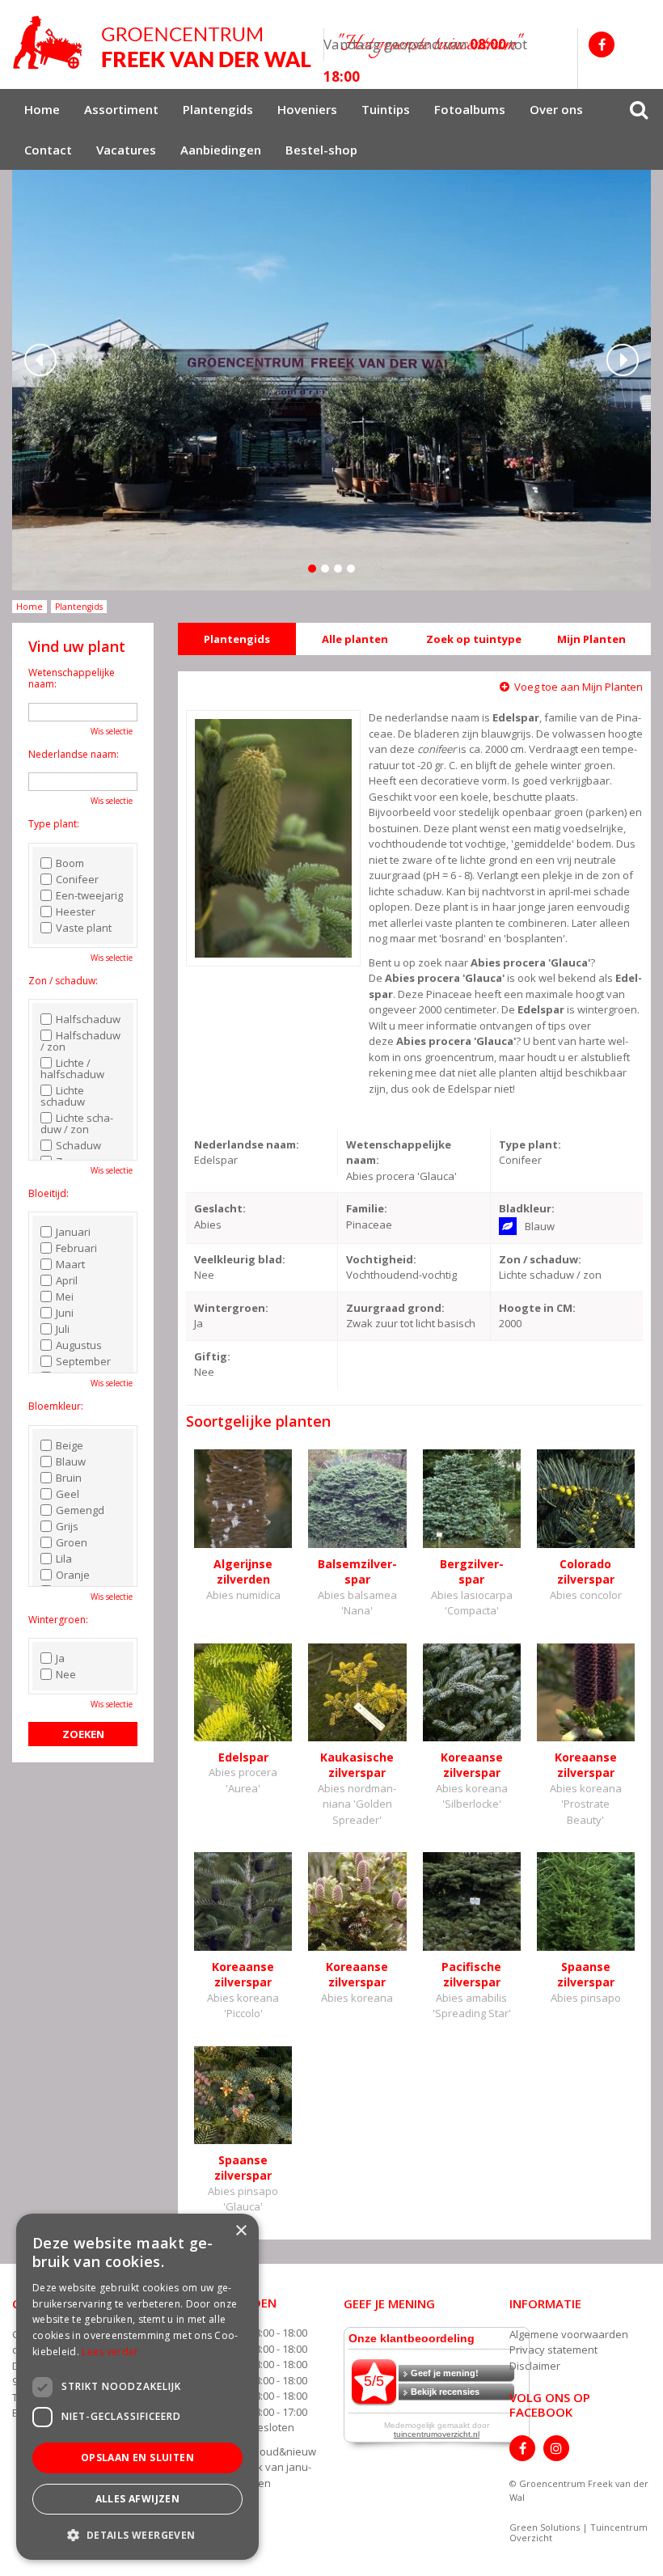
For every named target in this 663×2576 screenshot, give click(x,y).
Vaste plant (84, 928)
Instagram (556, 2448)
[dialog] (137, 2387)
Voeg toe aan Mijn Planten (579, 687)
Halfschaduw (88, 1019)
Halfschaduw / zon (80, 1041)
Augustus (79, 1345)
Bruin (69, 1478)
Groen (72, 1542)
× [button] (241, 2231)
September (83, 1361)
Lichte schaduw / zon (77, 1123)
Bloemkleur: (56, 1406)
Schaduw (78, 1145)
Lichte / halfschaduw (72, 1068)
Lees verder (110, 2352)
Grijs (67, 1526)
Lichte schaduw (63, 1096)
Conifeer (77, 879)
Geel (68, 1494)
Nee (66, 1674)
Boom (70, 863)
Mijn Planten (591, 639)
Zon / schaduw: (63, 981)
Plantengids (237, 639)
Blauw (71, 1461)
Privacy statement (553, 2350)
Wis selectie (112, 731)
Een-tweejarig (89, 895)
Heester (76, 912)
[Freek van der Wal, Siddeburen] (162, 43)
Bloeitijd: (49, 1193)
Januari (73, 1232)
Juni (65, 1313)
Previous (40, 360)
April (67, 1280)
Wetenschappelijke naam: (72, 678)
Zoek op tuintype (474, 639)
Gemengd (80, 1510)
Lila (64, 1559)
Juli (63, 1329)
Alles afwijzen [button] (138, 2499)
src (639, 109)
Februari (76, 1248)
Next (623, 360)
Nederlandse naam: (74, 754)
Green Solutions (545, 2527)
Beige (70, 1445)
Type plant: (54, 824)
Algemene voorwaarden (569, 2334)
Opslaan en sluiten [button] (137, 2458)
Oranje (73, 1575)
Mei (65, 1296)
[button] (137, 2534)
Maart (70, 1264)
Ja (60, 1658)
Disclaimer (535, 2366)
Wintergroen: (58, 1620)
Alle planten (355, 639)
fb (602, 44)
